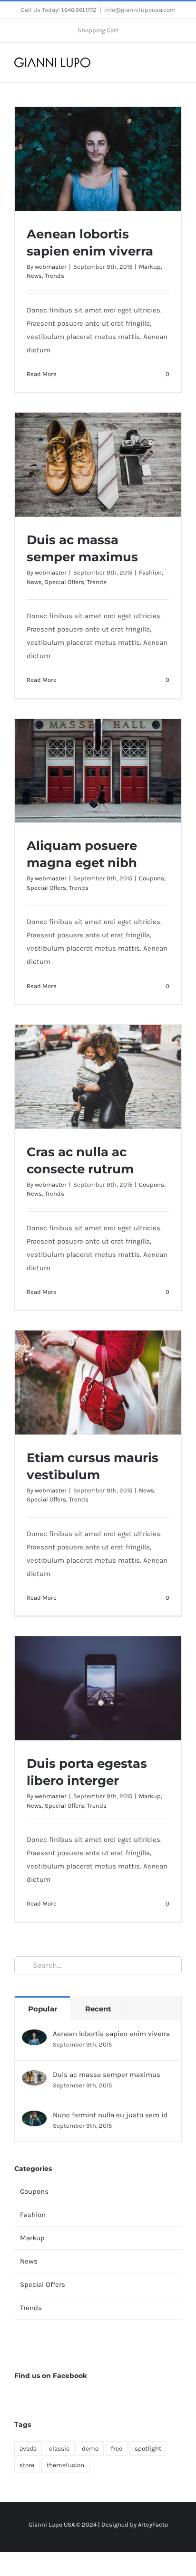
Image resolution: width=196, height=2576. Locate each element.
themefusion (65, 2465)
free (117, 2449)
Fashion (150, 572)
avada (28, 2449)
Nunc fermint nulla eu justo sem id (110, 2115)
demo (90, 2449)
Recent (98, 2009)
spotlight (148, 2449)
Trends (54, 276)
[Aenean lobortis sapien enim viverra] (34, 2036)
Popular (43, 2009)
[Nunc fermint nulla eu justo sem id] (34, 2117)
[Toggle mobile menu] (178, 62)
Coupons (152, 878)
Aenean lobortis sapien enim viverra (111, 2034)
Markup (150, 267)
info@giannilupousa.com (140, 10)
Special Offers (64, 582)
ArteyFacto (153, 2524)
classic (59, 2449)
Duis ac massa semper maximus (107, 2075)
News (34, 276)
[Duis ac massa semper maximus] (34, 2077)
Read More (42, 374)
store (27, 2465)
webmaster (51, 267)
